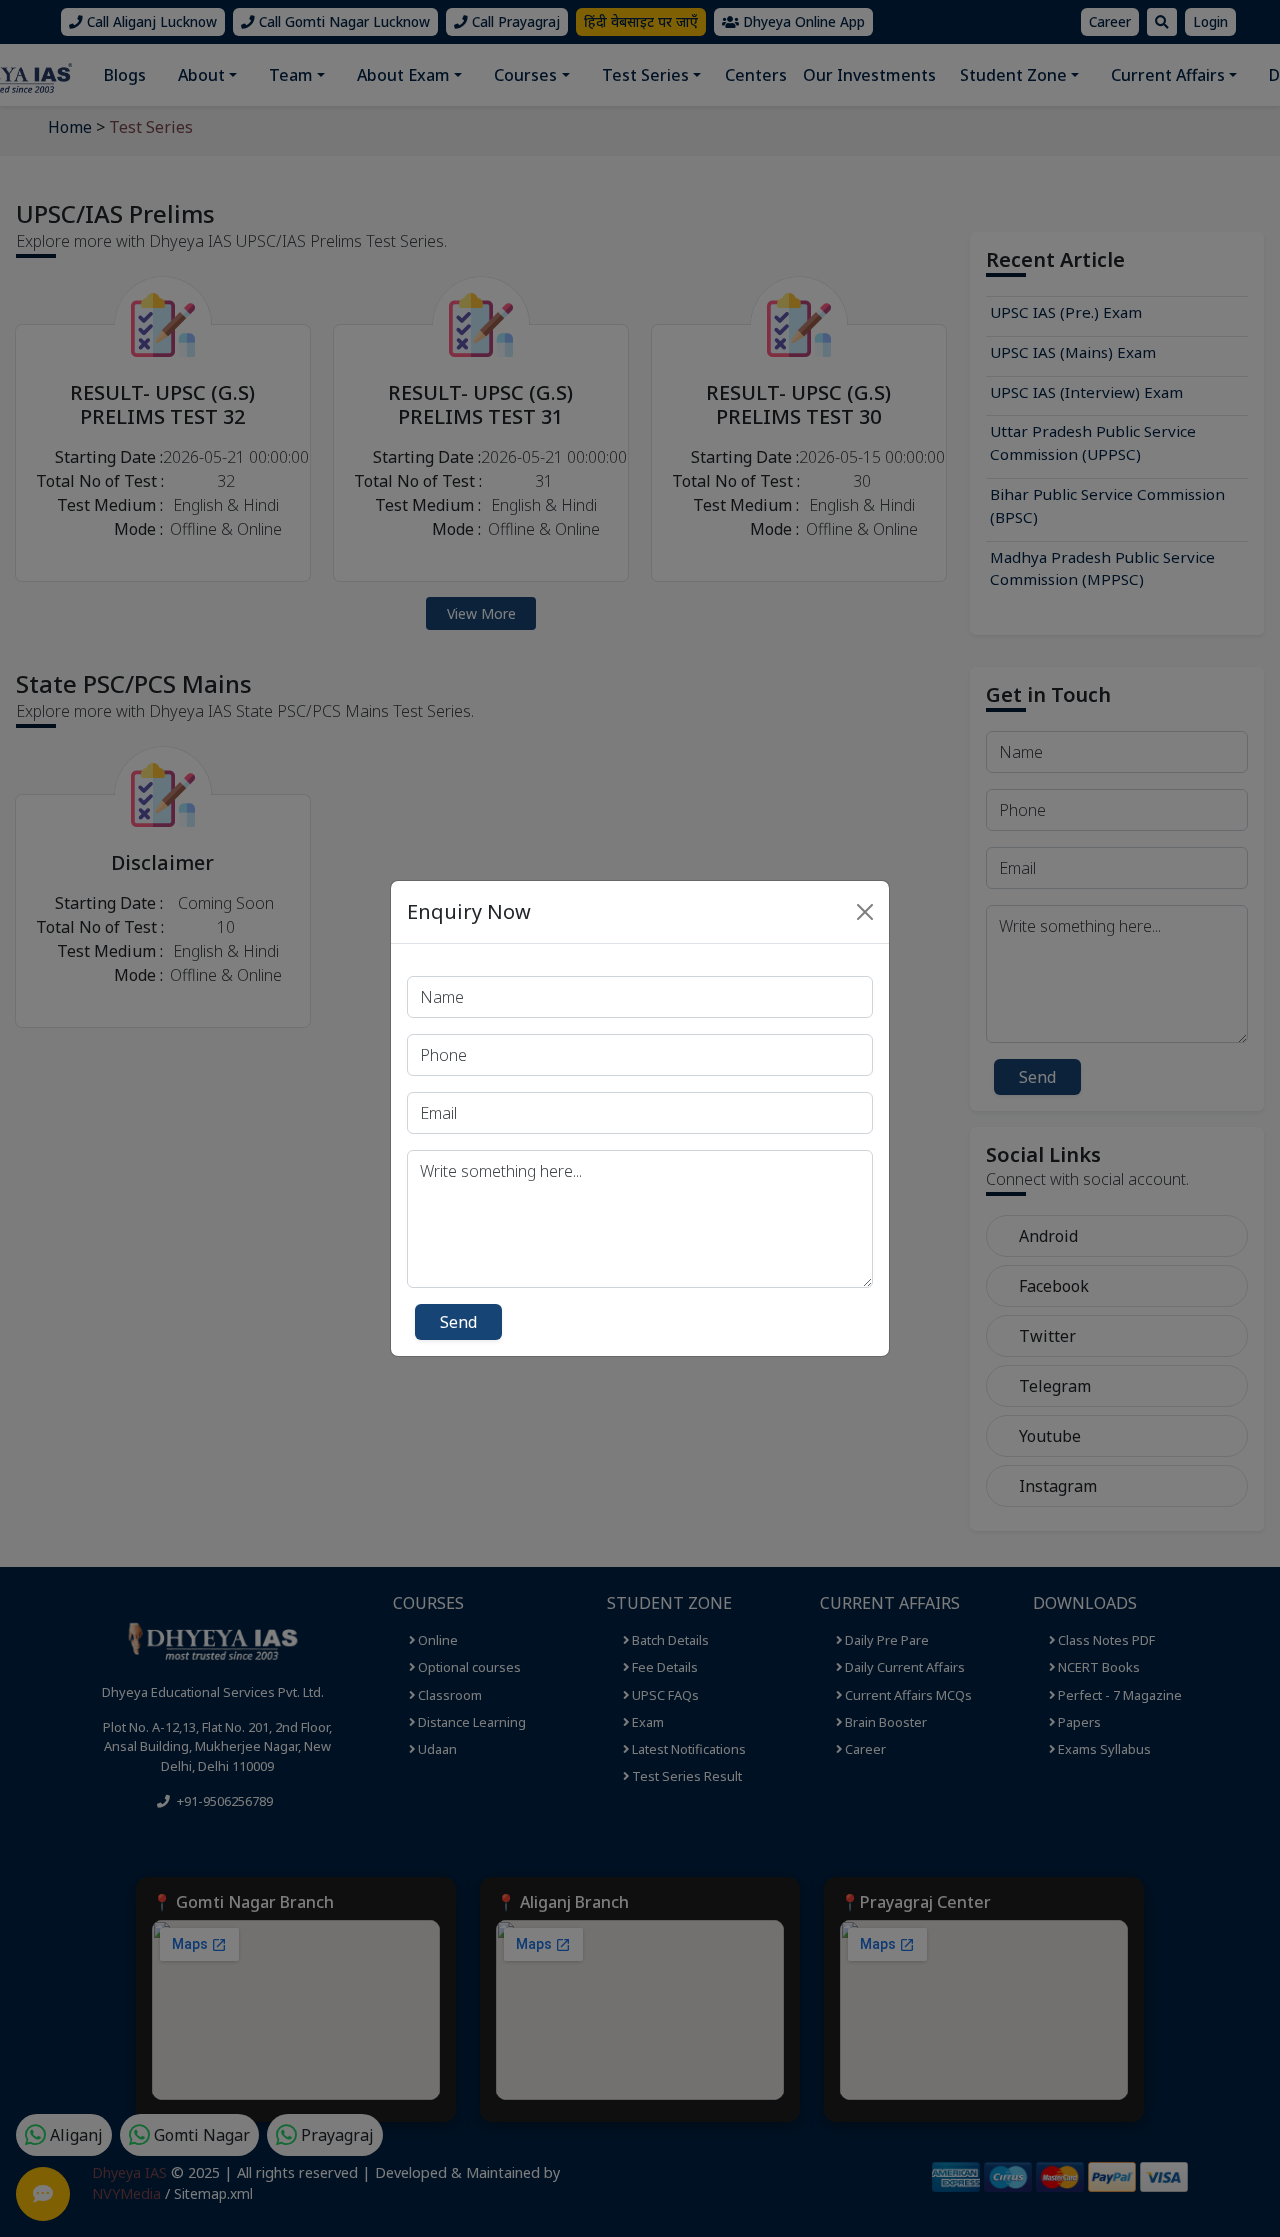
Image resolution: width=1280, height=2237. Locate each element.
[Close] (865, 912)
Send (458, 1322)
